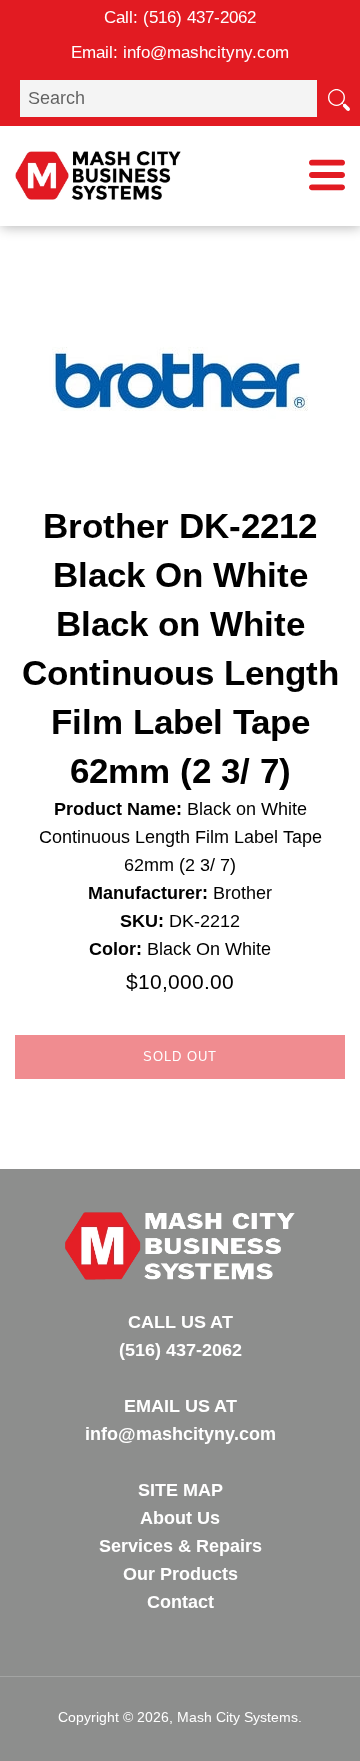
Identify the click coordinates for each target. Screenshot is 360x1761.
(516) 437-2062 (199, 17)
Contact (180, 1602)
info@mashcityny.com (206, 52)
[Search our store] (338, 98)
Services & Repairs (180, 1546)
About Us (180, 1518)
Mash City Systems (237, 1717)
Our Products (180, 1574)
